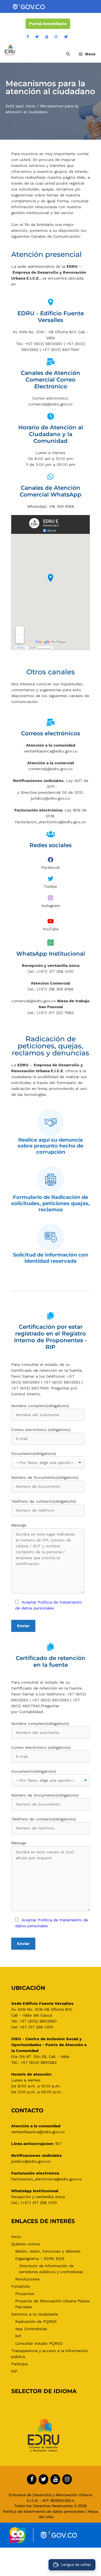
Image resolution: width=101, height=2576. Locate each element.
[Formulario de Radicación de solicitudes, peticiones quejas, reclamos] (51, 1180)
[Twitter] (37, 37)
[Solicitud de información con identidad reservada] (51, 1237)
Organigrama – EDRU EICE (40, 2258)
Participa (19, 2364)
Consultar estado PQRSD (39, 2343)
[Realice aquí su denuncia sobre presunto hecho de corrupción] (51, 1122)
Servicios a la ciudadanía (35, 2314)
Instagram (51, 906)
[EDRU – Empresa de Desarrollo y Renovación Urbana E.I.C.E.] (10, 50)
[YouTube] (47, 37)
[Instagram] (56, 37)
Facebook (50, 867)
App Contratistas (31, 2329)
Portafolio (21, 2286)
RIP (18, 2336)
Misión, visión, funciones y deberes (48, 2251)
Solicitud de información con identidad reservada (50, 1258)
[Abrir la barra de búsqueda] (68, 54)
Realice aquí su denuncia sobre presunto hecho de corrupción (50, 1146)
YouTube (51, 929)
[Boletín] (65, 37)
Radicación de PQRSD (36, 2321)
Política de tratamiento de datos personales (44, 2511)
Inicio (31, 106)
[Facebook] (28, 37)
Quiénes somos (26, 2244)
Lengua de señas (76, 2565)
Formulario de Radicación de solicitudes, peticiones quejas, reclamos (50, 1203)
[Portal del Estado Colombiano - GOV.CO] (29, 7)
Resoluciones (27, 2279)
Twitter (50, 886)
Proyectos (25, 2294)
